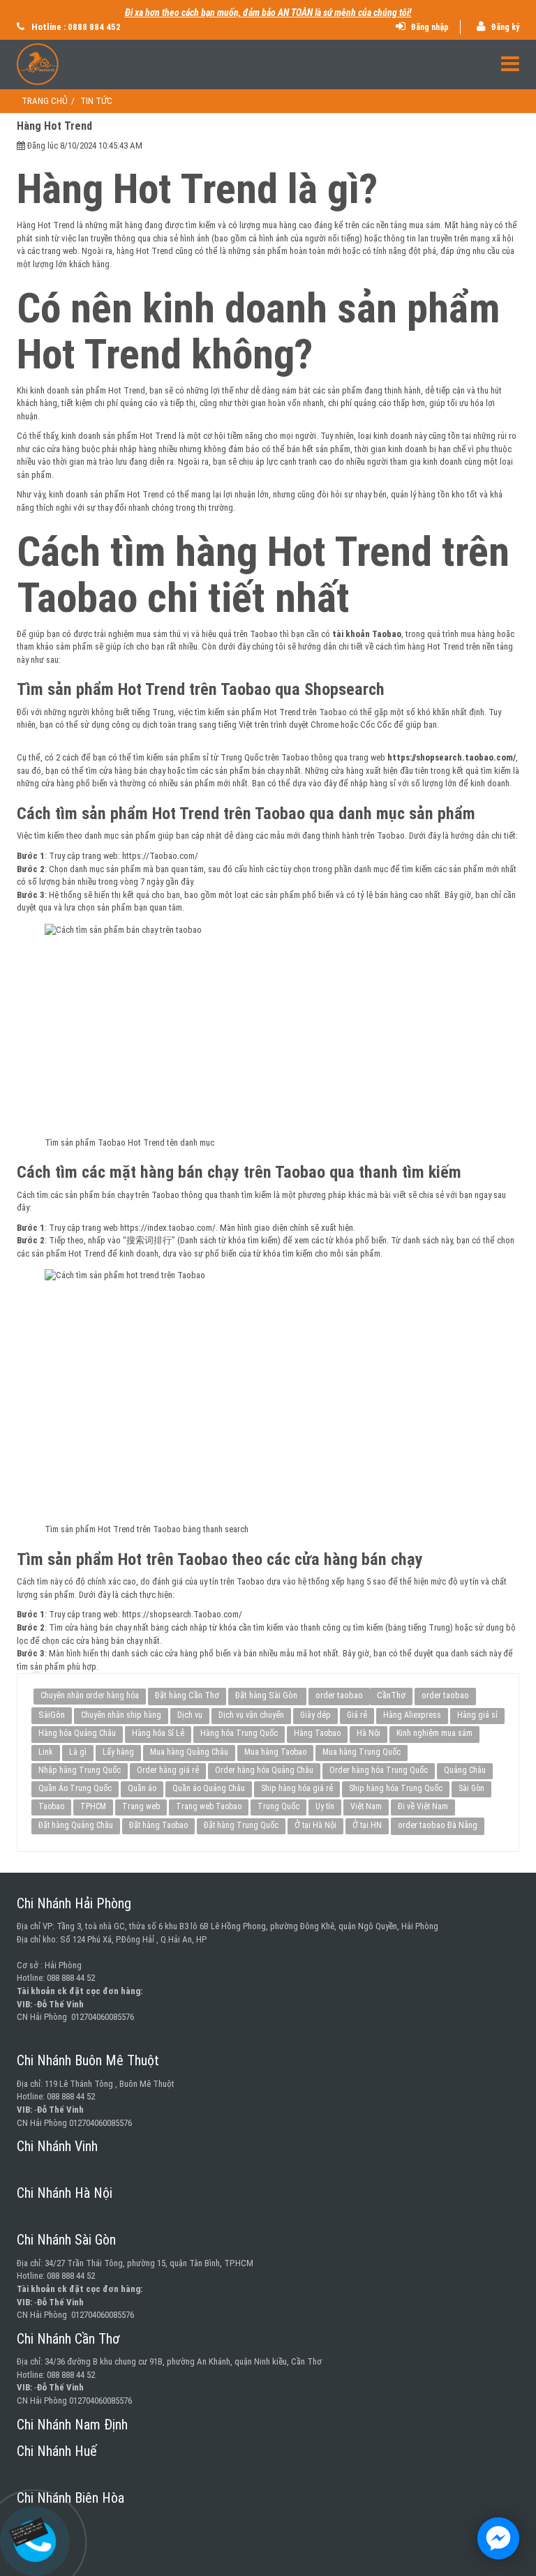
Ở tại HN (367, 1825)
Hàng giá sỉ (477, 1715)
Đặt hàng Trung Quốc (241, 1825)
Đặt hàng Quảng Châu (76, 1825)
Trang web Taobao (209, 1806)
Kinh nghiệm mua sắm (434, 1733)
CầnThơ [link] (391, 1695)
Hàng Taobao (317, 1733)
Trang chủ (45, 101)
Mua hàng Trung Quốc (362, 1752)
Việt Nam (366, 1806)
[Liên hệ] (35, 2530)
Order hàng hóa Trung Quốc (379, 1770)
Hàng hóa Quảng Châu (77, 1733)
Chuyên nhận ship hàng (121, 1715)
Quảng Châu (465, 1770)
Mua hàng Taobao (275, 1752)
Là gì (78, 1752)
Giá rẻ (357, 1715)
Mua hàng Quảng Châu (189, 1752)
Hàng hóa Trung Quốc (239, 1733)
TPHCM (93, 1806)
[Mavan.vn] (268, 64)
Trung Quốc (278, 1806)
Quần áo (142, 1788)
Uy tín (325, 1806)
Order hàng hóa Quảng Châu (264, 1770)
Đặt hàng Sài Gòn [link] (267, 1695)
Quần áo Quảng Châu (209, 1788)
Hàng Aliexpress (412, 1715)
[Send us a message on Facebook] (498, 2538)
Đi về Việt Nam (423, 1806)
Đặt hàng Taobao (158, 1825)
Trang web (141, 1806)
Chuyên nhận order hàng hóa (90, 1695)
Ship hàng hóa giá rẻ (297, 1788)
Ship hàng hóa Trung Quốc (396, 1788)
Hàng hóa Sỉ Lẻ (158, 1733)
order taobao (339, 1695)
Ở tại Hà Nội (315, 1825)
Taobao (51, 1806)
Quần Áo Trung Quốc (75, 1788)
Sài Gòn (471, 1788)
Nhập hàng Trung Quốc (80, 1770)
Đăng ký (504, 27)
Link (46, 1752)
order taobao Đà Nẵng (438, 1825)
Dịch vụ (190, 1715)
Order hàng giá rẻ (168, 1770)
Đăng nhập (429, 27)
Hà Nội (368, 1733)
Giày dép (315, 1715)
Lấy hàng (118, 1752)
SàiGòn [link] (52, 1715)
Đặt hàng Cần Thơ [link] (187, 1695)
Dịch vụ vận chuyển (251, 1715)
